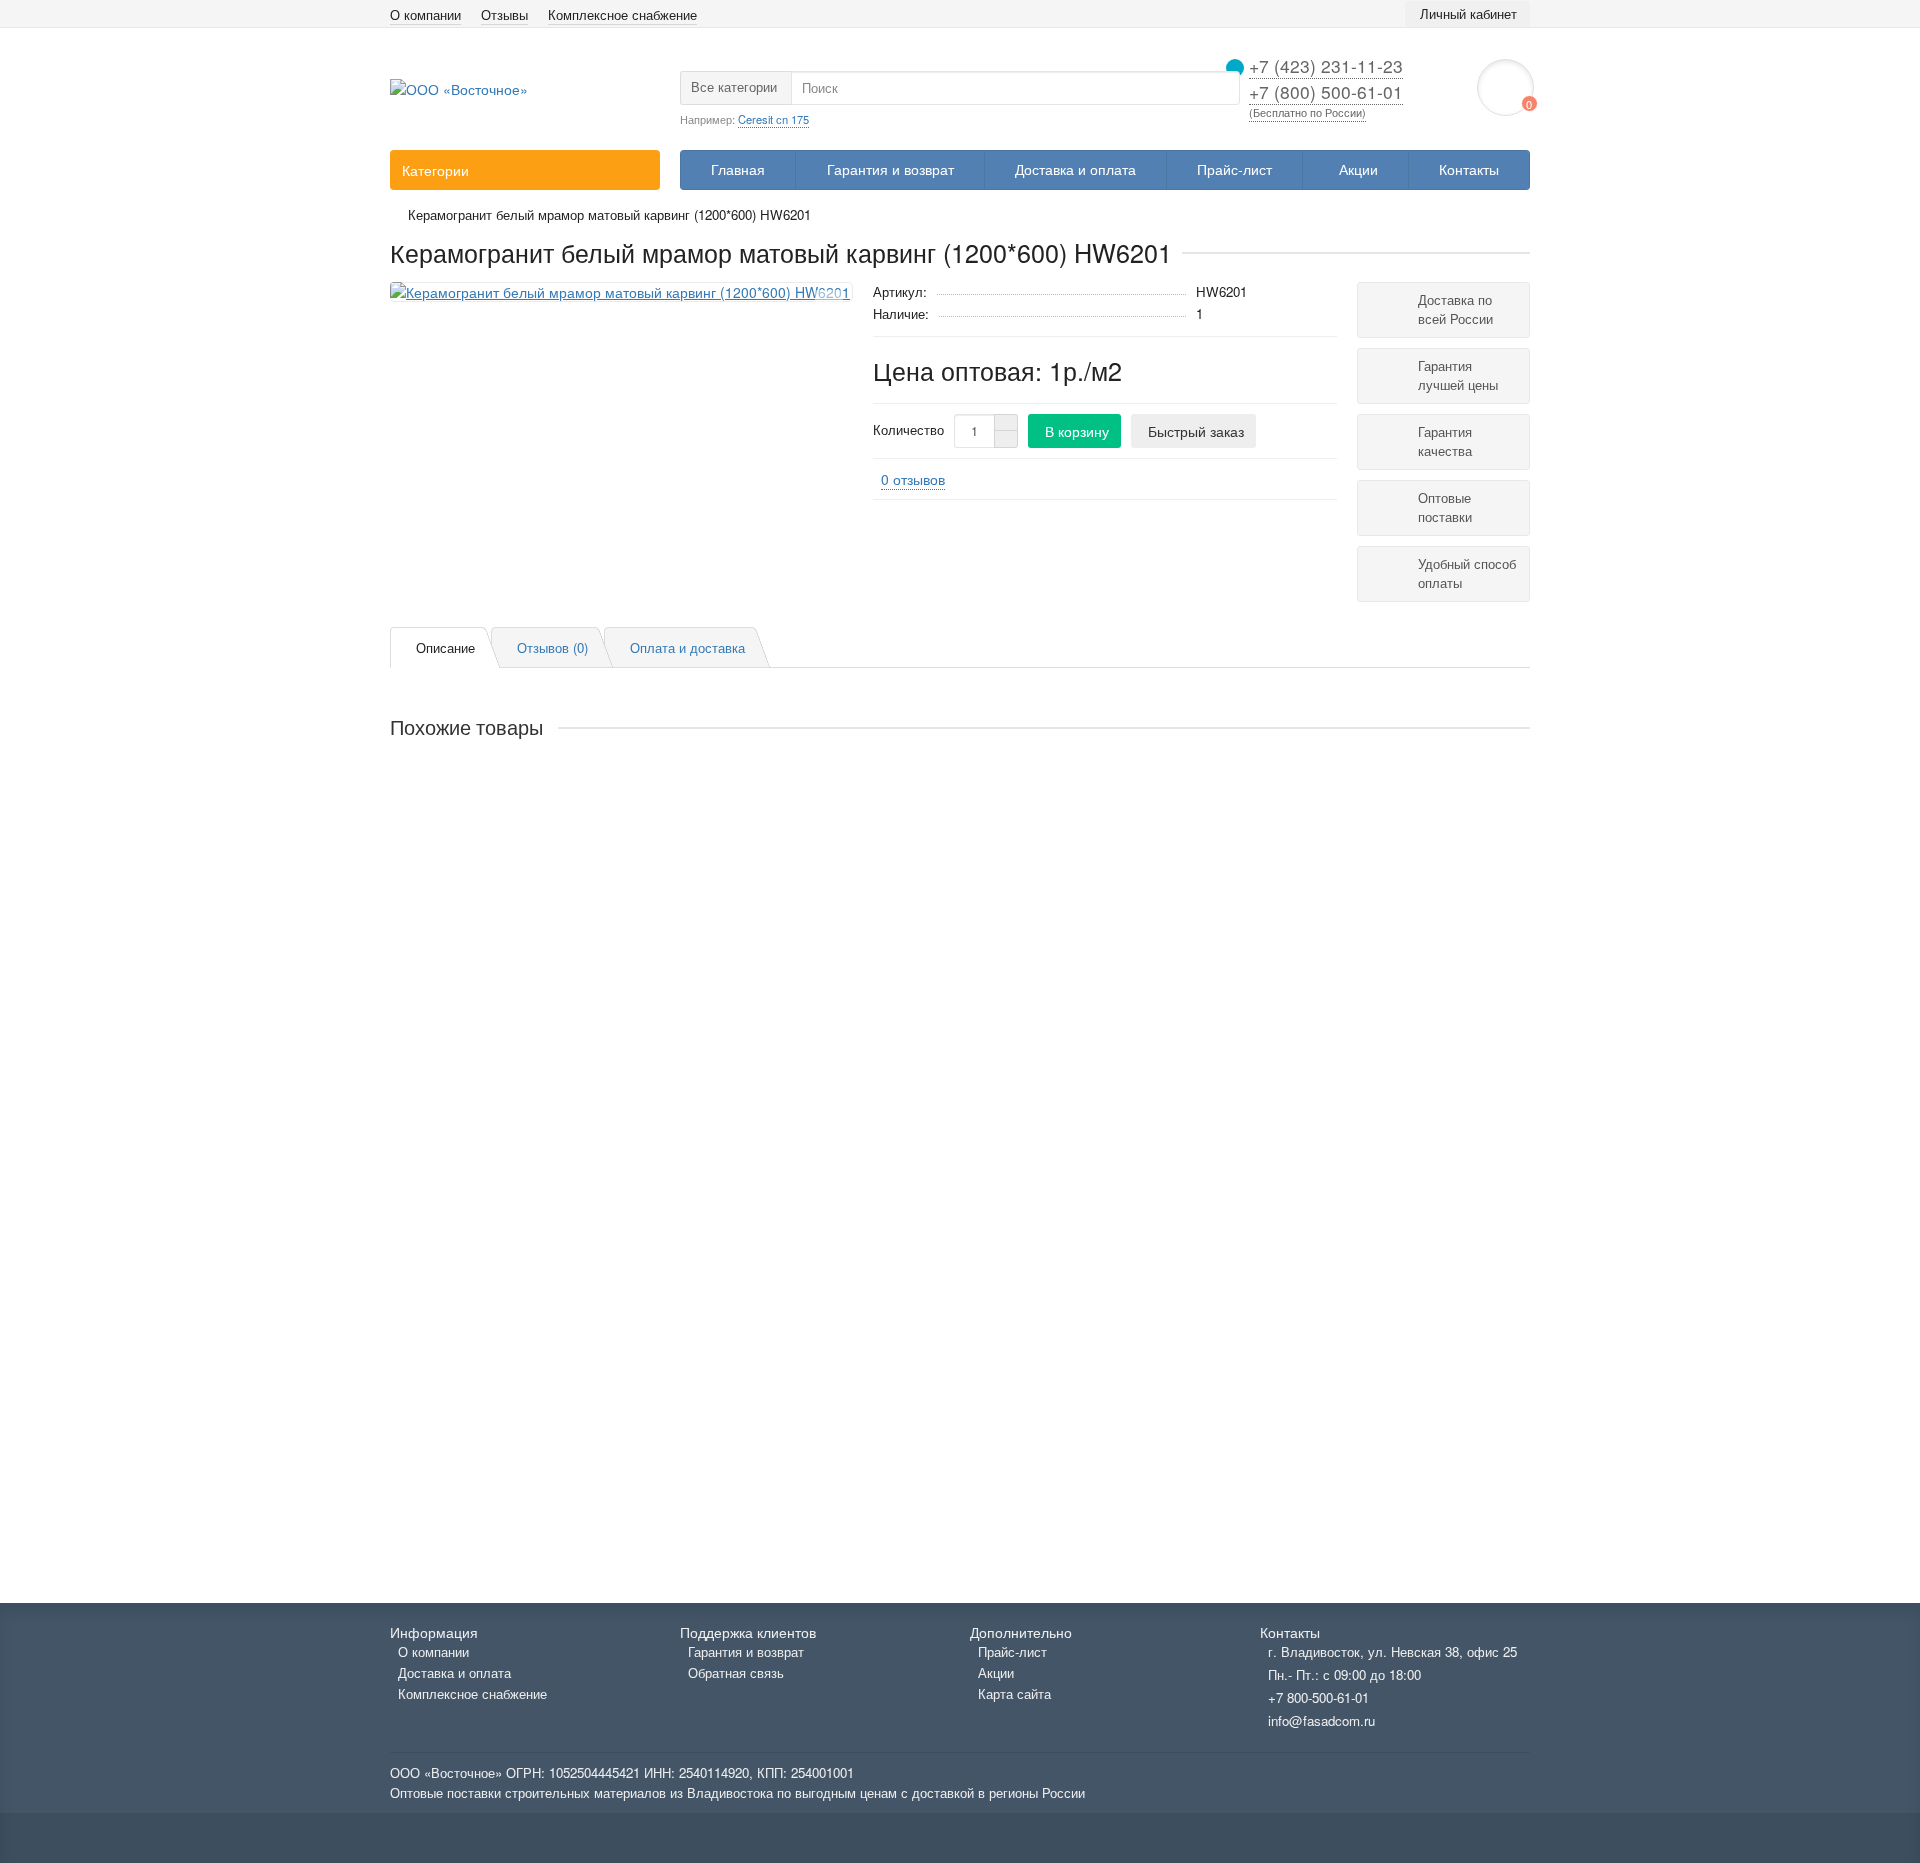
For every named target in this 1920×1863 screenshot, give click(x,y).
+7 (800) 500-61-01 (1326, 91)
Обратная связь (736, 1672)
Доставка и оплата (1075, 169)
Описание (445, 647)
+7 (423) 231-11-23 (1326, 65)
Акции (1358, 169)
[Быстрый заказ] (559, 874)
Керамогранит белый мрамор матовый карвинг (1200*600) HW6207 (613, 971)
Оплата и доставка (687, 647)
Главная (738, 169)
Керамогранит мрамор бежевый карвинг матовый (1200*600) (591, 1299)
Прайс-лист (1234, 169)
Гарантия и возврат (890, 169)
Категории (435, 170)
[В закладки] (829, 304)
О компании (425, 15)
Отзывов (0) (552, 647)
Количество (908, 430)
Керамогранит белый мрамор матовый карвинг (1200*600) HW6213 (613, 1467)
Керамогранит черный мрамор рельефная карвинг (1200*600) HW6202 (625, 803)
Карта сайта (1014, 1693)
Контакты (1469, 169)
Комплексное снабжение (622, 15)
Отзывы (504, 15)
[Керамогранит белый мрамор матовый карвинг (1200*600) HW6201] (621, 292)
